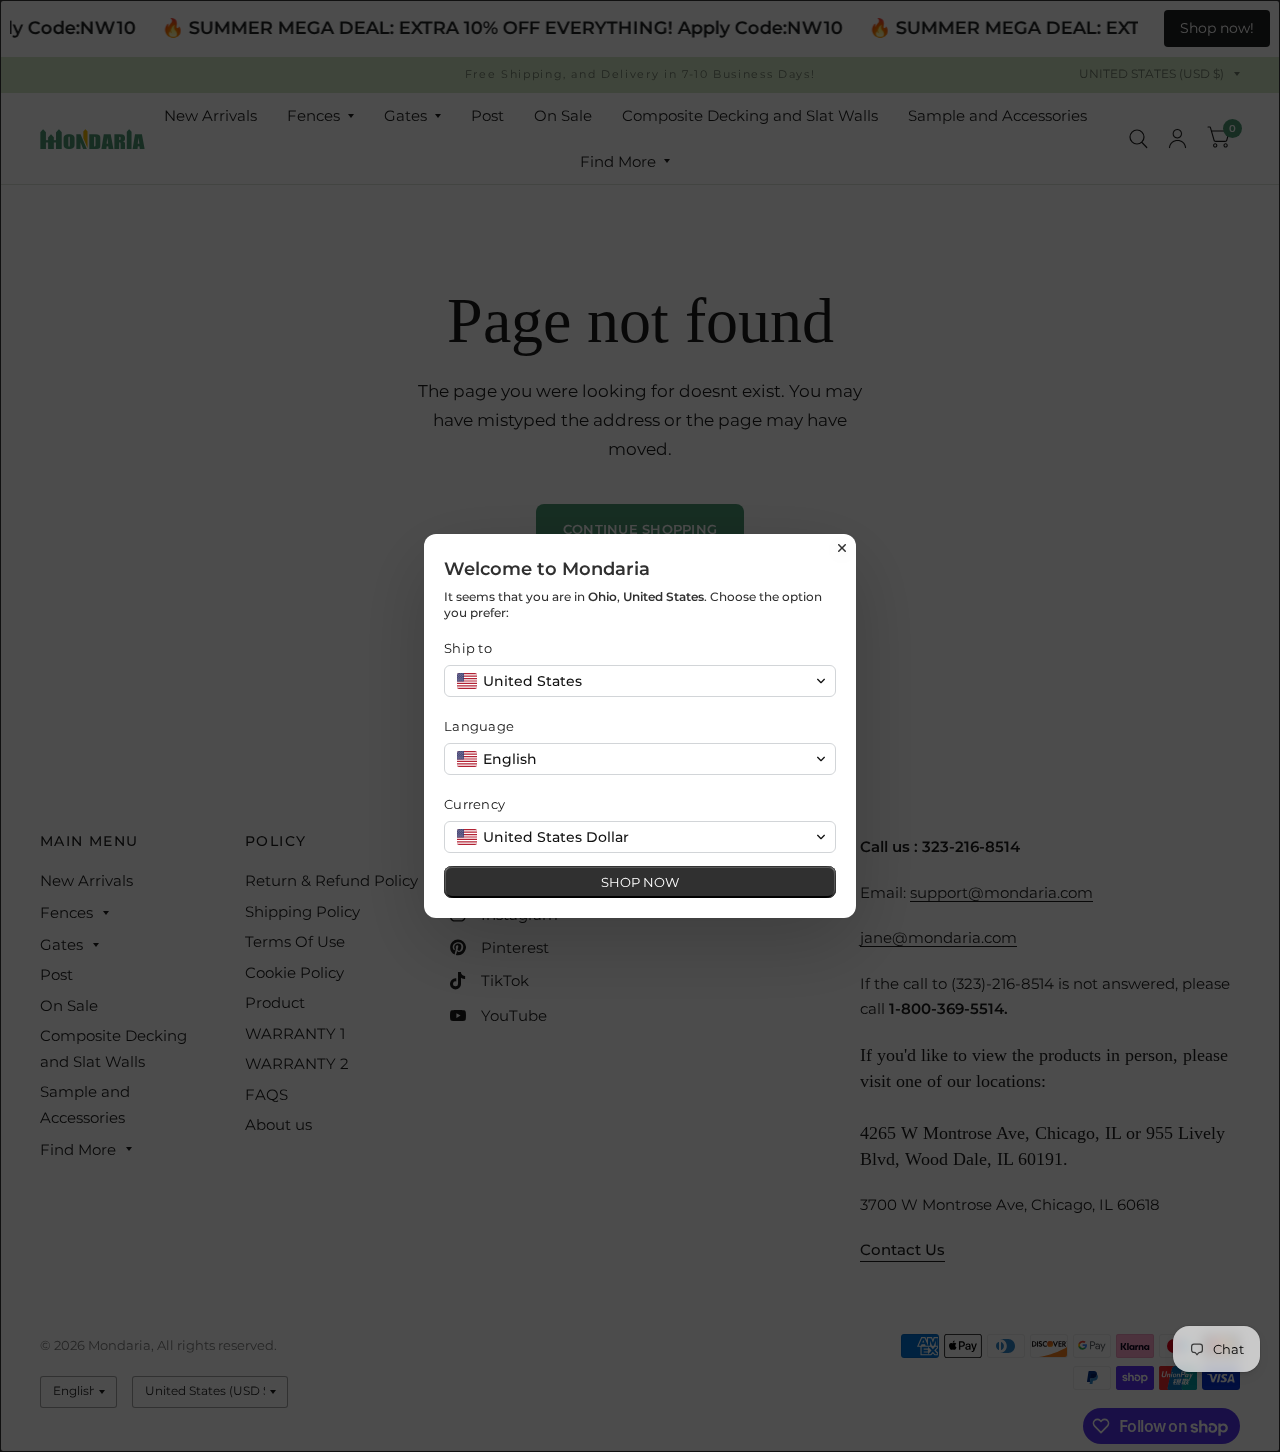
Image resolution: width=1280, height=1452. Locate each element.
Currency (474, 804)
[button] (640, 681)
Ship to (468, 648)
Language (479, 726)
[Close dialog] (842, 548)
